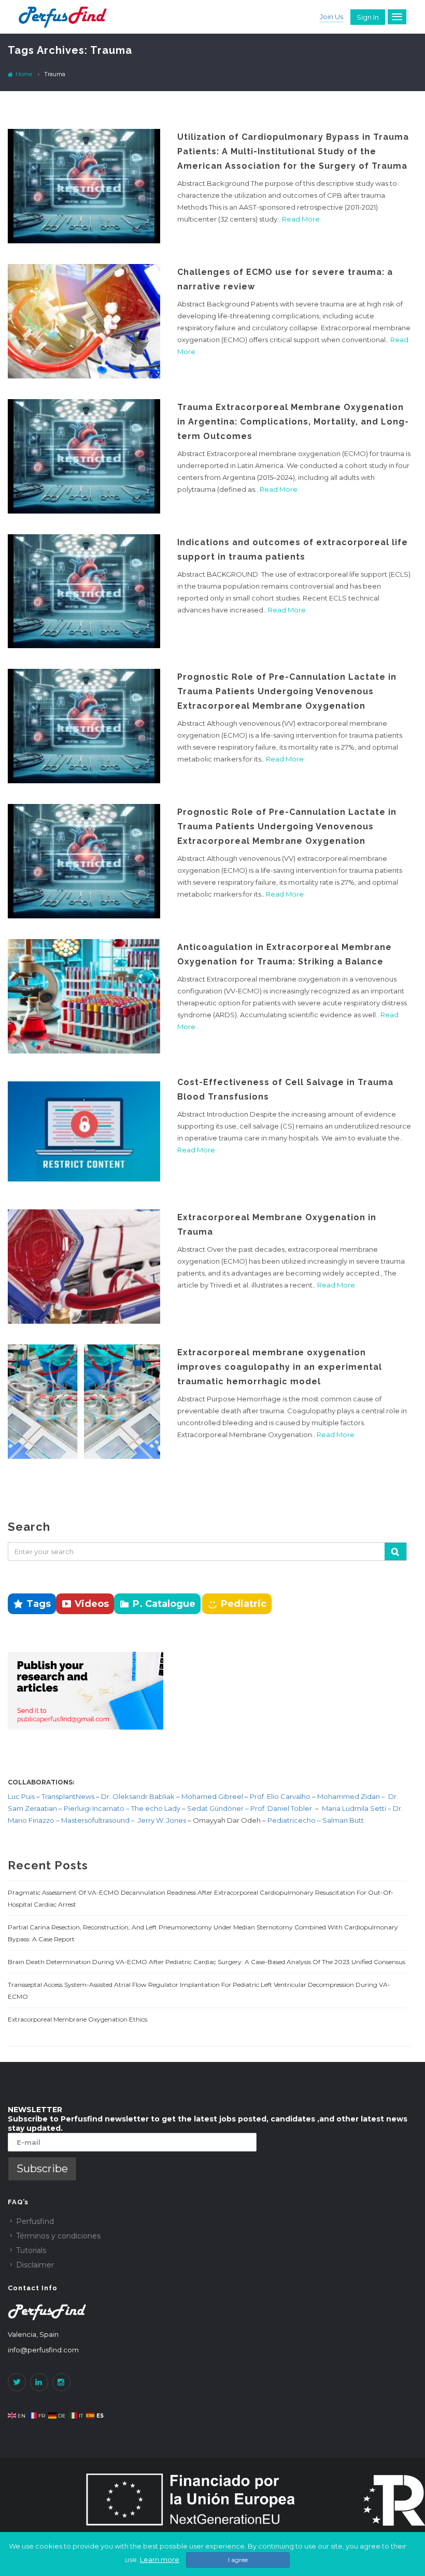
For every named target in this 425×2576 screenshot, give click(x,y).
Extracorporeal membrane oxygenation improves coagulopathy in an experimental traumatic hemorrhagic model (280, 1367)
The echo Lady (156, 1808)
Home (23, 74)
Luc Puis (21, 1796)
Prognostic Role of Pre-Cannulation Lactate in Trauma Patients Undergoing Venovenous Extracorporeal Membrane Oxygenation (287, 691)
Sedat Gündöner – (219, 1808)
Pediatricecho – (295, 1820)
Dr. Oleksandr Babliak (137, 1796)
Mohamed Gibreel (212, 1796)
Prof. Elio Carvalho (280, 1796)
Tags (39, 1604)
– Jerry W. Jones (159, 1820)
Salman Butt (343, 1820)
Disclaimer (35, 2265)
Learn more (160, 2559)
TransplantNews (68, 1796)
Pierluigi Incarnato (95, 1808)
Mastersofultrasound (96, 1820)
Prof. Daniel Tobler (282, 1808)
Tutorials (31, 2250)
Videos (92, 1604)
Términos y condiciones (58, 2236)
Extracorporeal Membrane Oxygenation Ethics (77, 2019)
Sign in (368, 17)
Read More (301, 219)
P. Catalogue (164, 1604)
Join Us (331, 17)
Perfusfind (35, 2221)
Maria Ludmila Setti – (357, 1808)
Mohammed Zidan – (351, 1796)
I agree (238, 2560)
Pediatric (244, 1604)
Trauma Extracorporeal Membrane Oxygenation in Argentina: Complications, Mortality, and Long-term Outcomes (293, 422)
